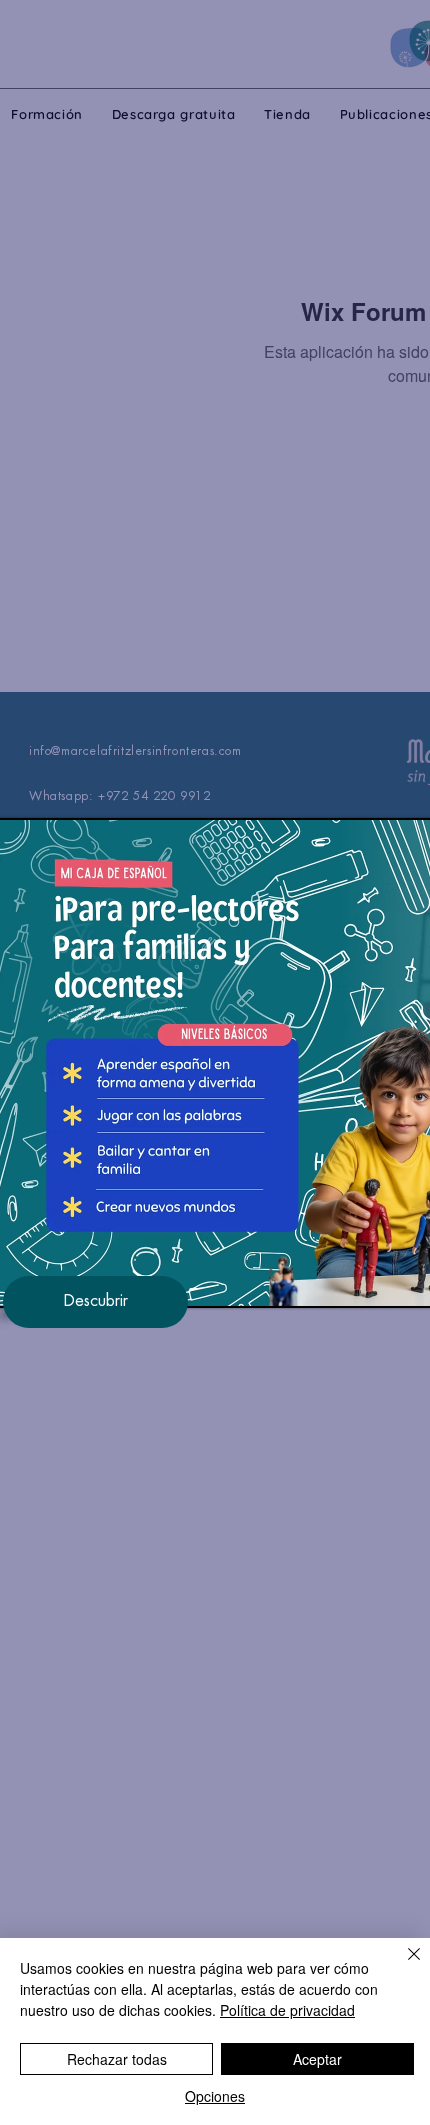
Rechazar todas (117, 2059)
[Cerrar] (402, 1966)
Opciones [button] (215, 2096)
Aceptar (317, 2059)
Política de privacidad (287, 2010)
